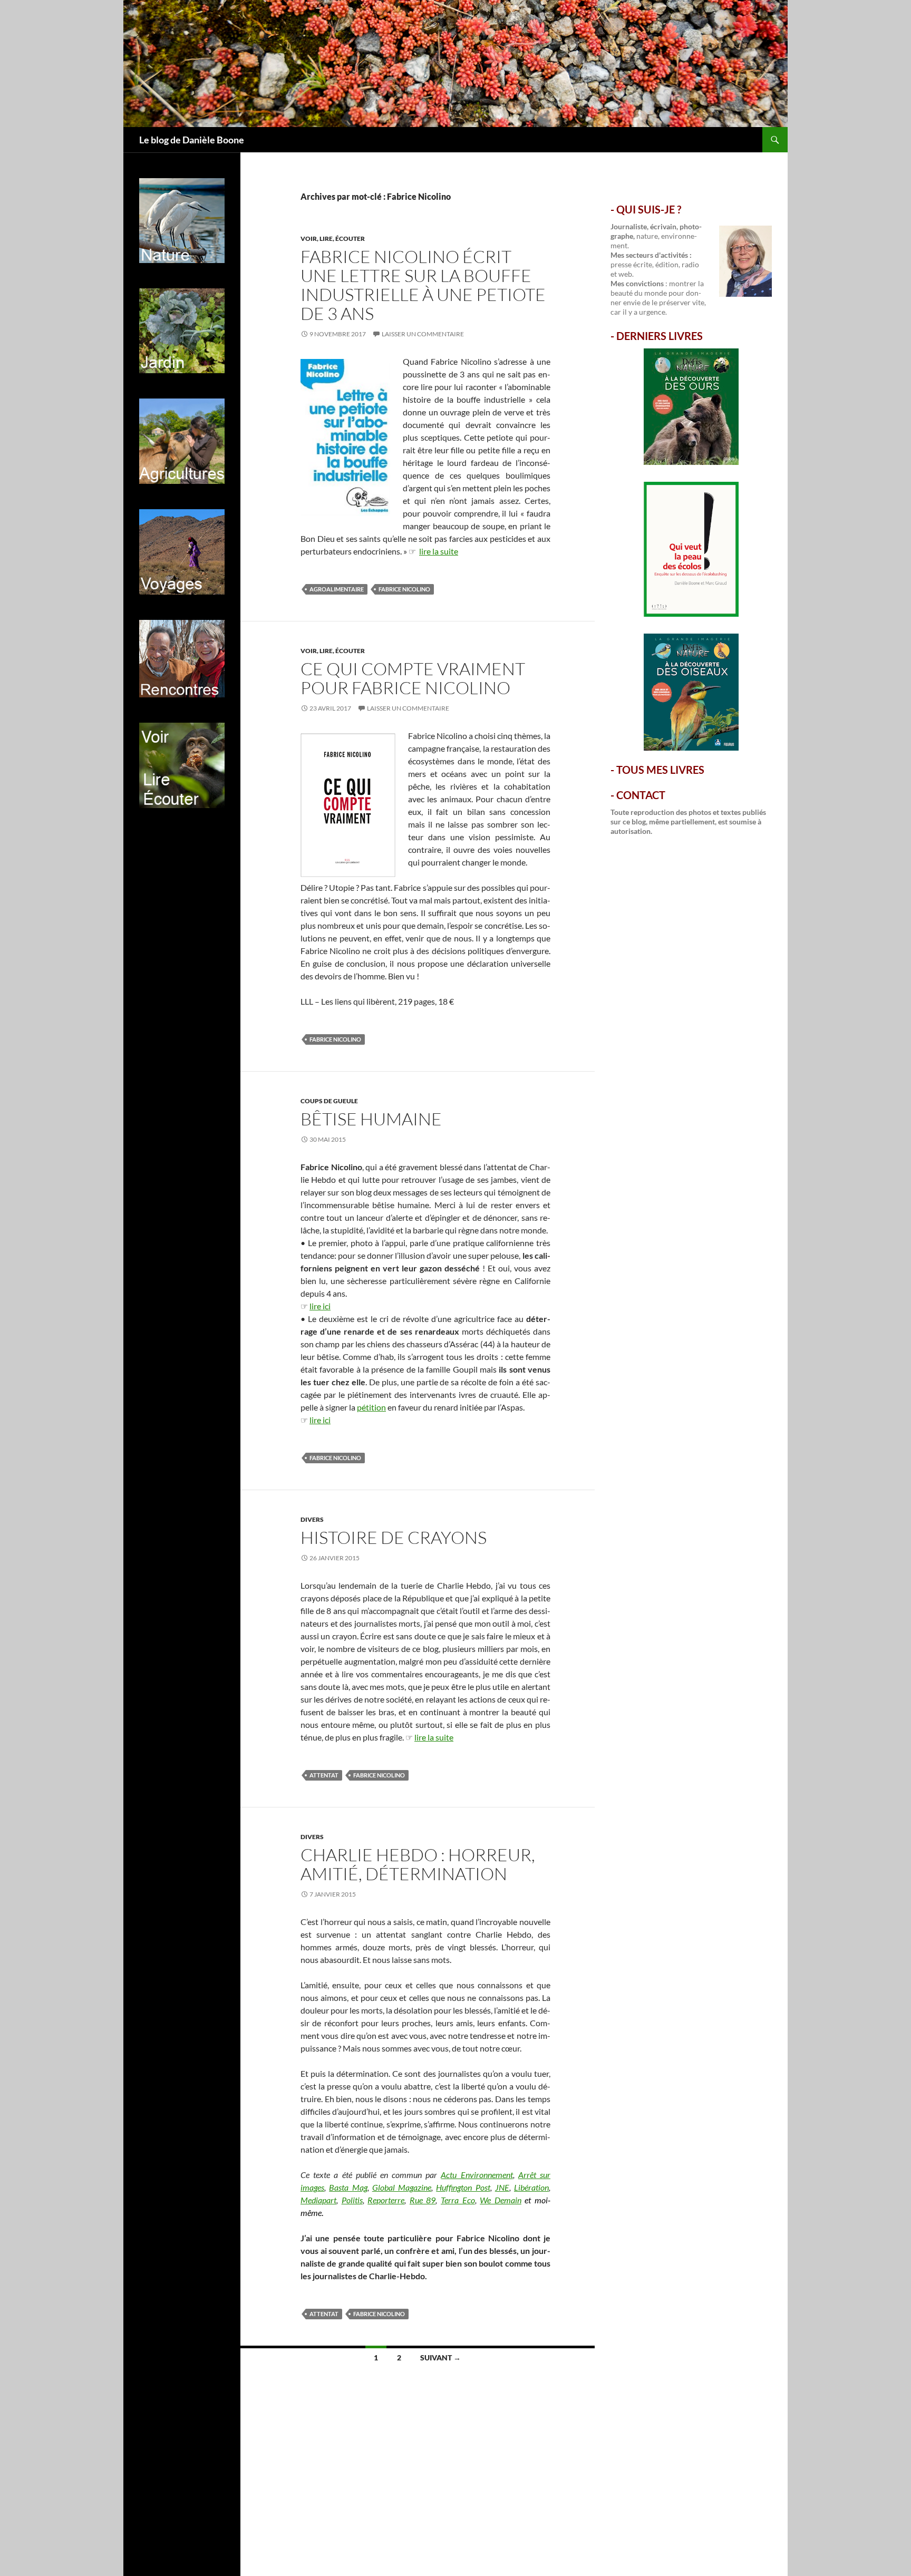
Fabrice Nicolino (404, 589)
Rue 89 (423, 2200)
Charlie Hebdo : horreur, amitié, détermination (418, 1864)
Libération (531, 2187)
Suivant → (440, 2358)
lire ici (320, 1306)
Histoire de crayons (394, 1537)
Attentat (324, 1775)
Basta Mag (348, 2187)
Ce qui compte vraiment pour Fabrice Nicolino (413, 678)
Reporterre (386, 2200)
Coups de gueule (329, 1101)
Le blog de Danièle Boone (192, 140)
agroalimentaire (337, 589)
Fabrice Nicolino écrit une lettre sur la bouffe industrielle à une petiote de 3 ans (423, 285)
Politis (352, 2200)
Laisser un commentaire (423, 334)
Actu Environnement (477, 2175)
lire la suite (439, 551)
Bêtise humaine (371, 1119)
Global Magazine (402, 2187)
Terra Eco (458, 2200)
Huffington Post (463, 2187)
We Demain (501, 2200)
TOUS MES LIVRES (660, 770)
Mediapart (318, 2200)
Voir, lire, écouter (333, 239)
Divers (312, 1519)
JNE (502, 2187)
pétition (371, 1407)
